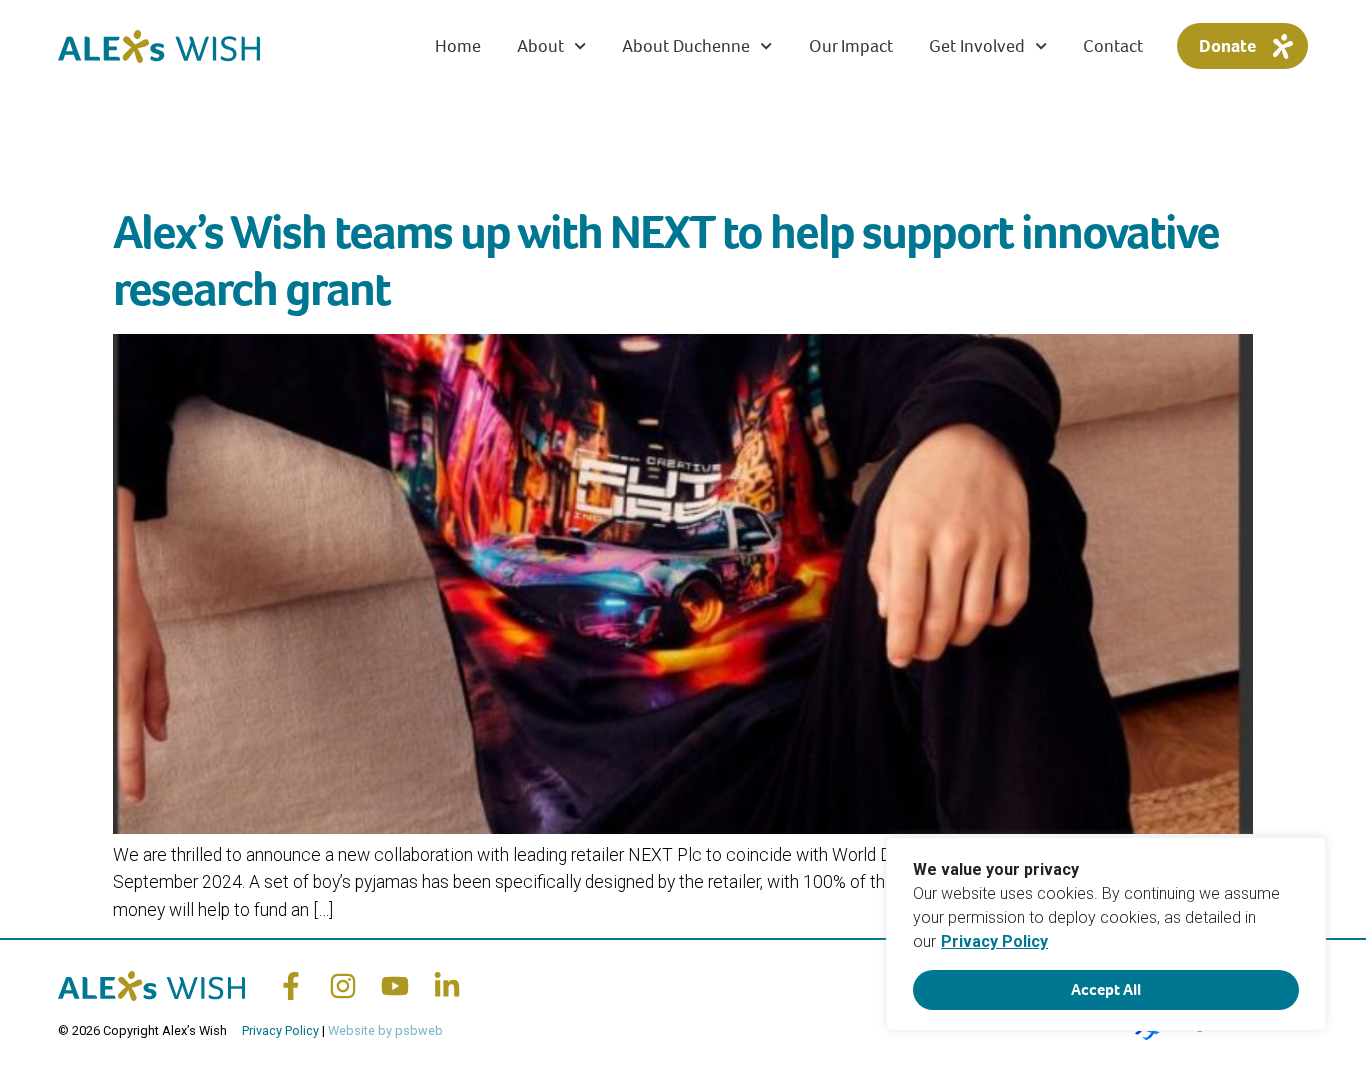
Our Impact (851, 46)
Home (458, 46)
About (540, 46)
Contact (1113, 46)
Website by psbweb (385, 1030)
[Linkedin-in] (447, 986)
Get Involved (977, 46)
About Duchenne (686, 46)
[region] (1106, 934)
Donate (1227, 46)
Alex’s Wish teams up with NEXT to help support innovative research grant (666, 260)
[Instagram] (343, 986)
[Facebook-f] (291, 986)
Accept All (1106, 989)
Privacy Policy (994, 941)
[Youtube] (395, 986)
